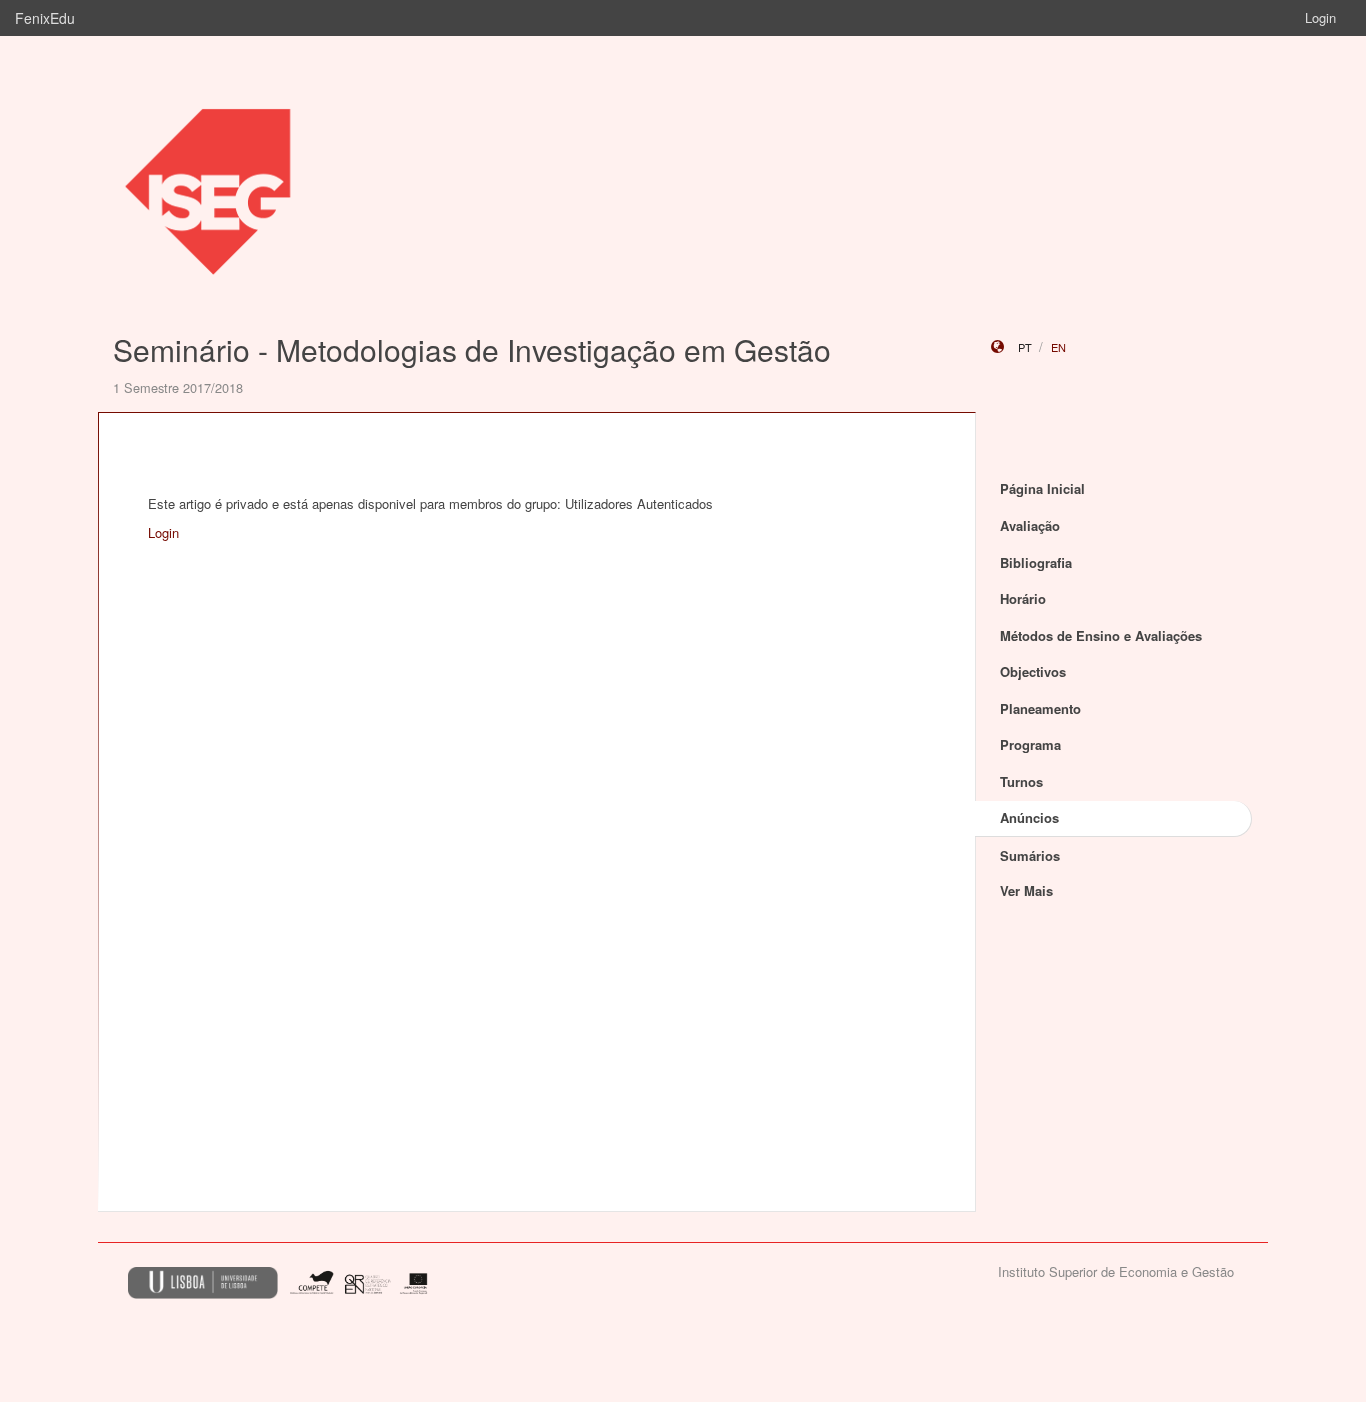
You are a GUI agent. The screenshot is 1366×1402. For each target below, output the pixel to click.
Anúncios (1029, 817)
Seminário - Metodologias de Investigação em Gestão (472, 349)
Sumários (1030, 855)
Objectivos (1033, 671)
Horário (1023, 598)
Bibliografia (1036, 562)
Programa (1030, 744)
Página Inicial (1042, 488)
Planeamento (1040, 708)
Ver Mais (1026, 890)
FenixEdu (45, 18)
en (1058, 347)
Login (1320, 17)
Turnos (1021, 781)
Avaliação (1030, 525)
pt (1025, 347)
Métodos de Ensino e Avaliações (1101, 635)
